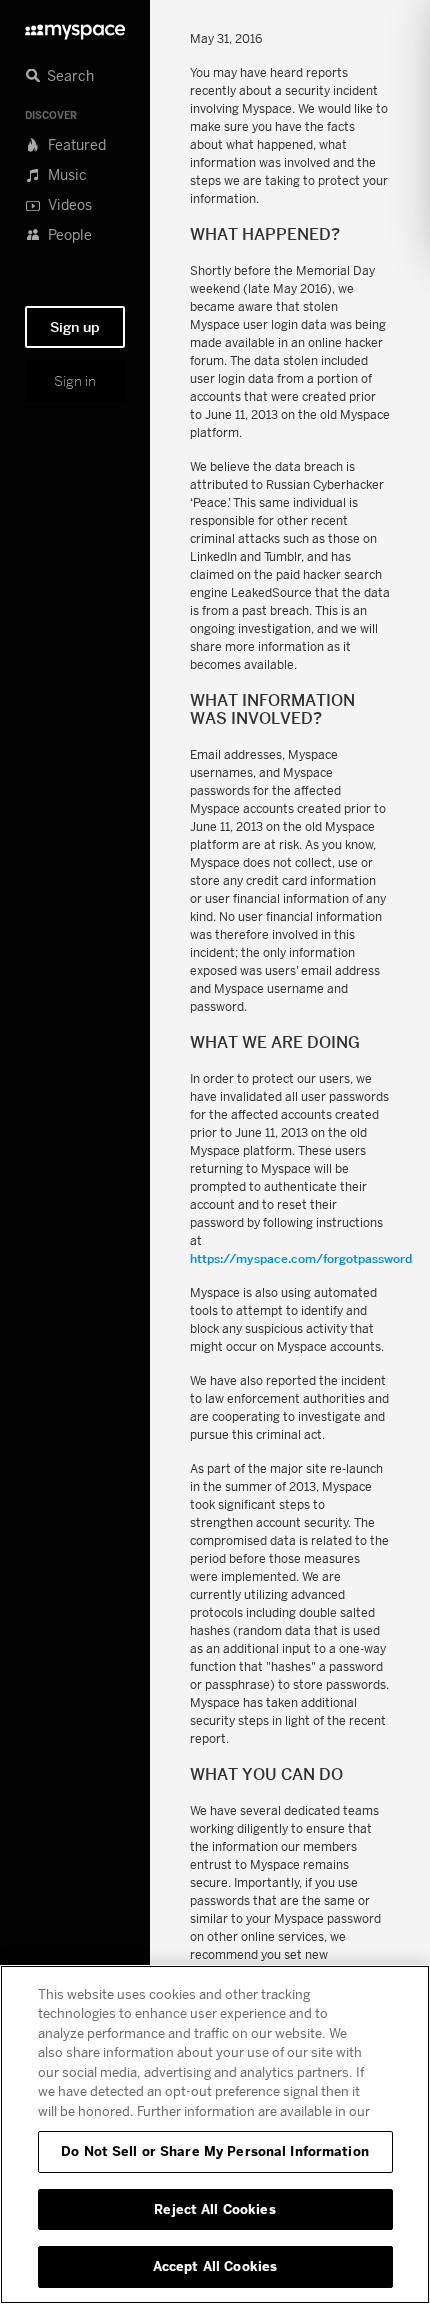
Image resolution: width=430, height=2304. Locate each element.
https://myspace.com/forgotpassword (301, 1258)
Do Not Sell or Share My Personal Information (215, 2151)
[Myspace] (75, 26)
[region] (215, 2134)
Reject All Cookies (214, 2209)
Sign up (75, 327)
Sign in (75, 381)
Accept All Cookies (215, 2266)
